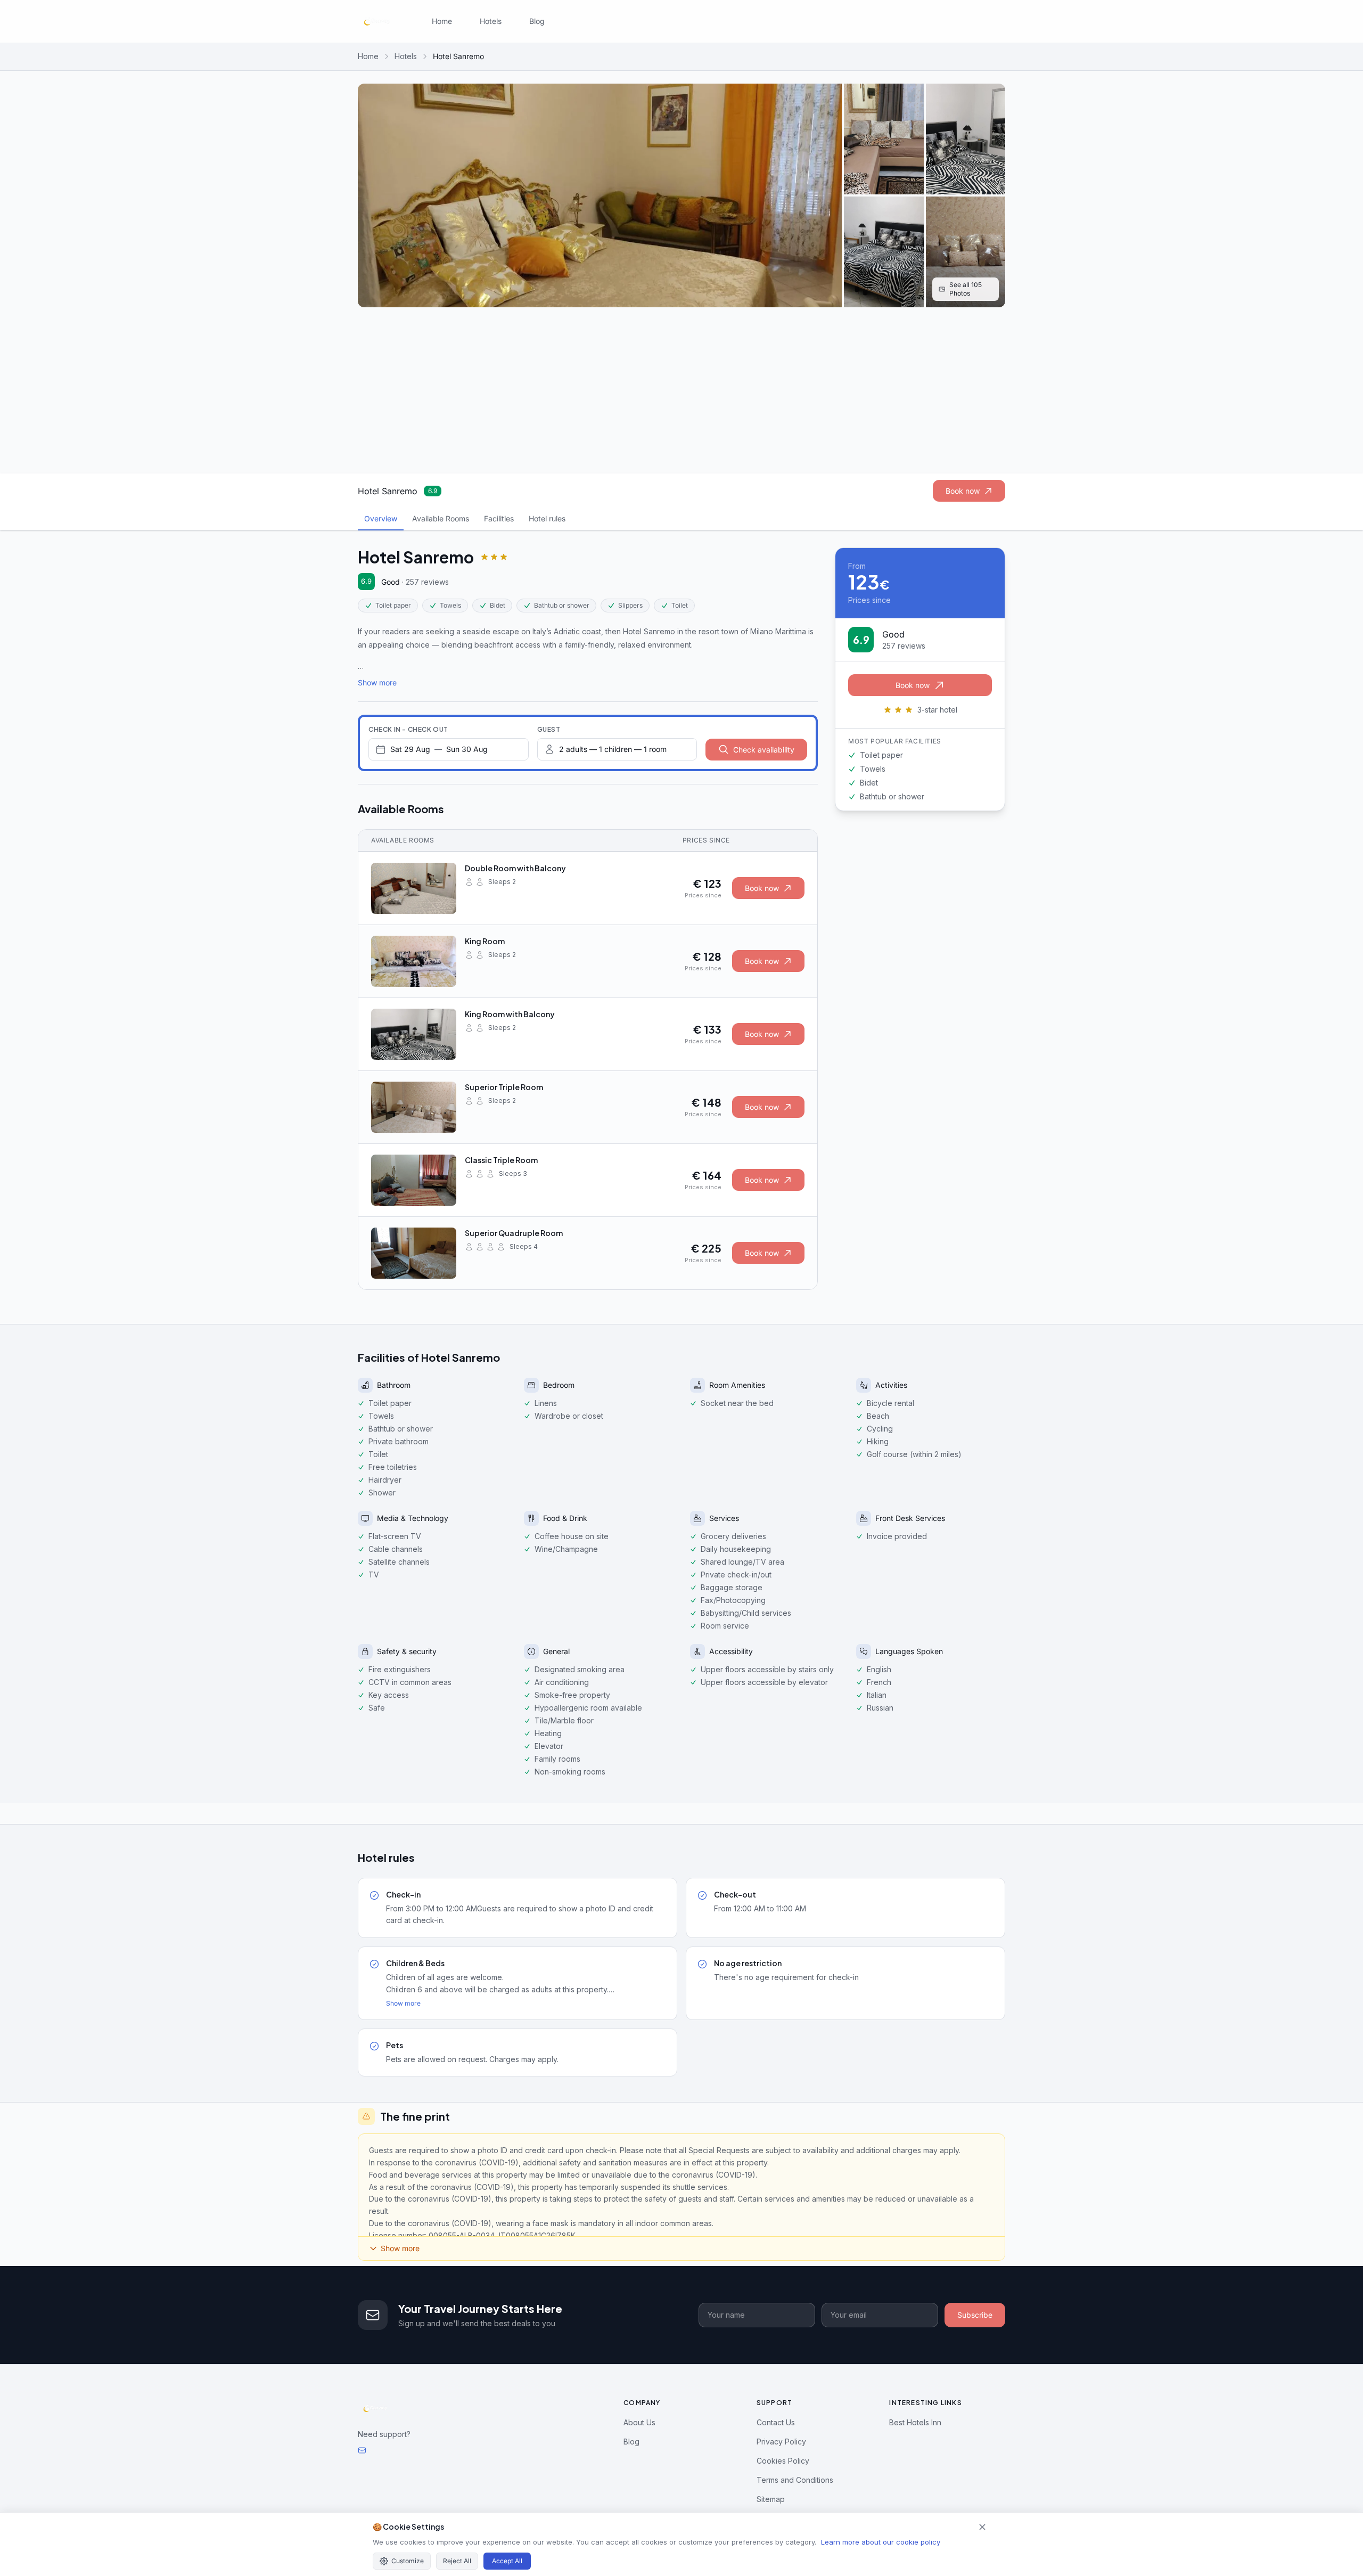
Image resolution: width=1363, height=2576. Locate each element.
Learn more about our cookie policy (881, 2542)
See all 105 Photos (966, 289)
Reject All (457, 2561)
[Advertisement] (681, 390)
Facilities (499, 518)
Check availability (764, 750)
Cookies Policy (783, 2461)
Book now (963, 491)
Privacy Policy (781, 2442)
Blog (537, 21)
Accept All (507, 2561)
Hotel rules (547, 518)
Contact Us (776, 2422)
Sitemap (771, 2499)
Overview (381, 518)
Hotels (491, 21)
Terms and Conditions (795, 2480)
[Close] (982, 2527)
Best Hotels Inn (915, 2422)
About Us (639, 2422)
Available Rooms (441, 518)
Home (442, 21)
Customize (408, 2561)
